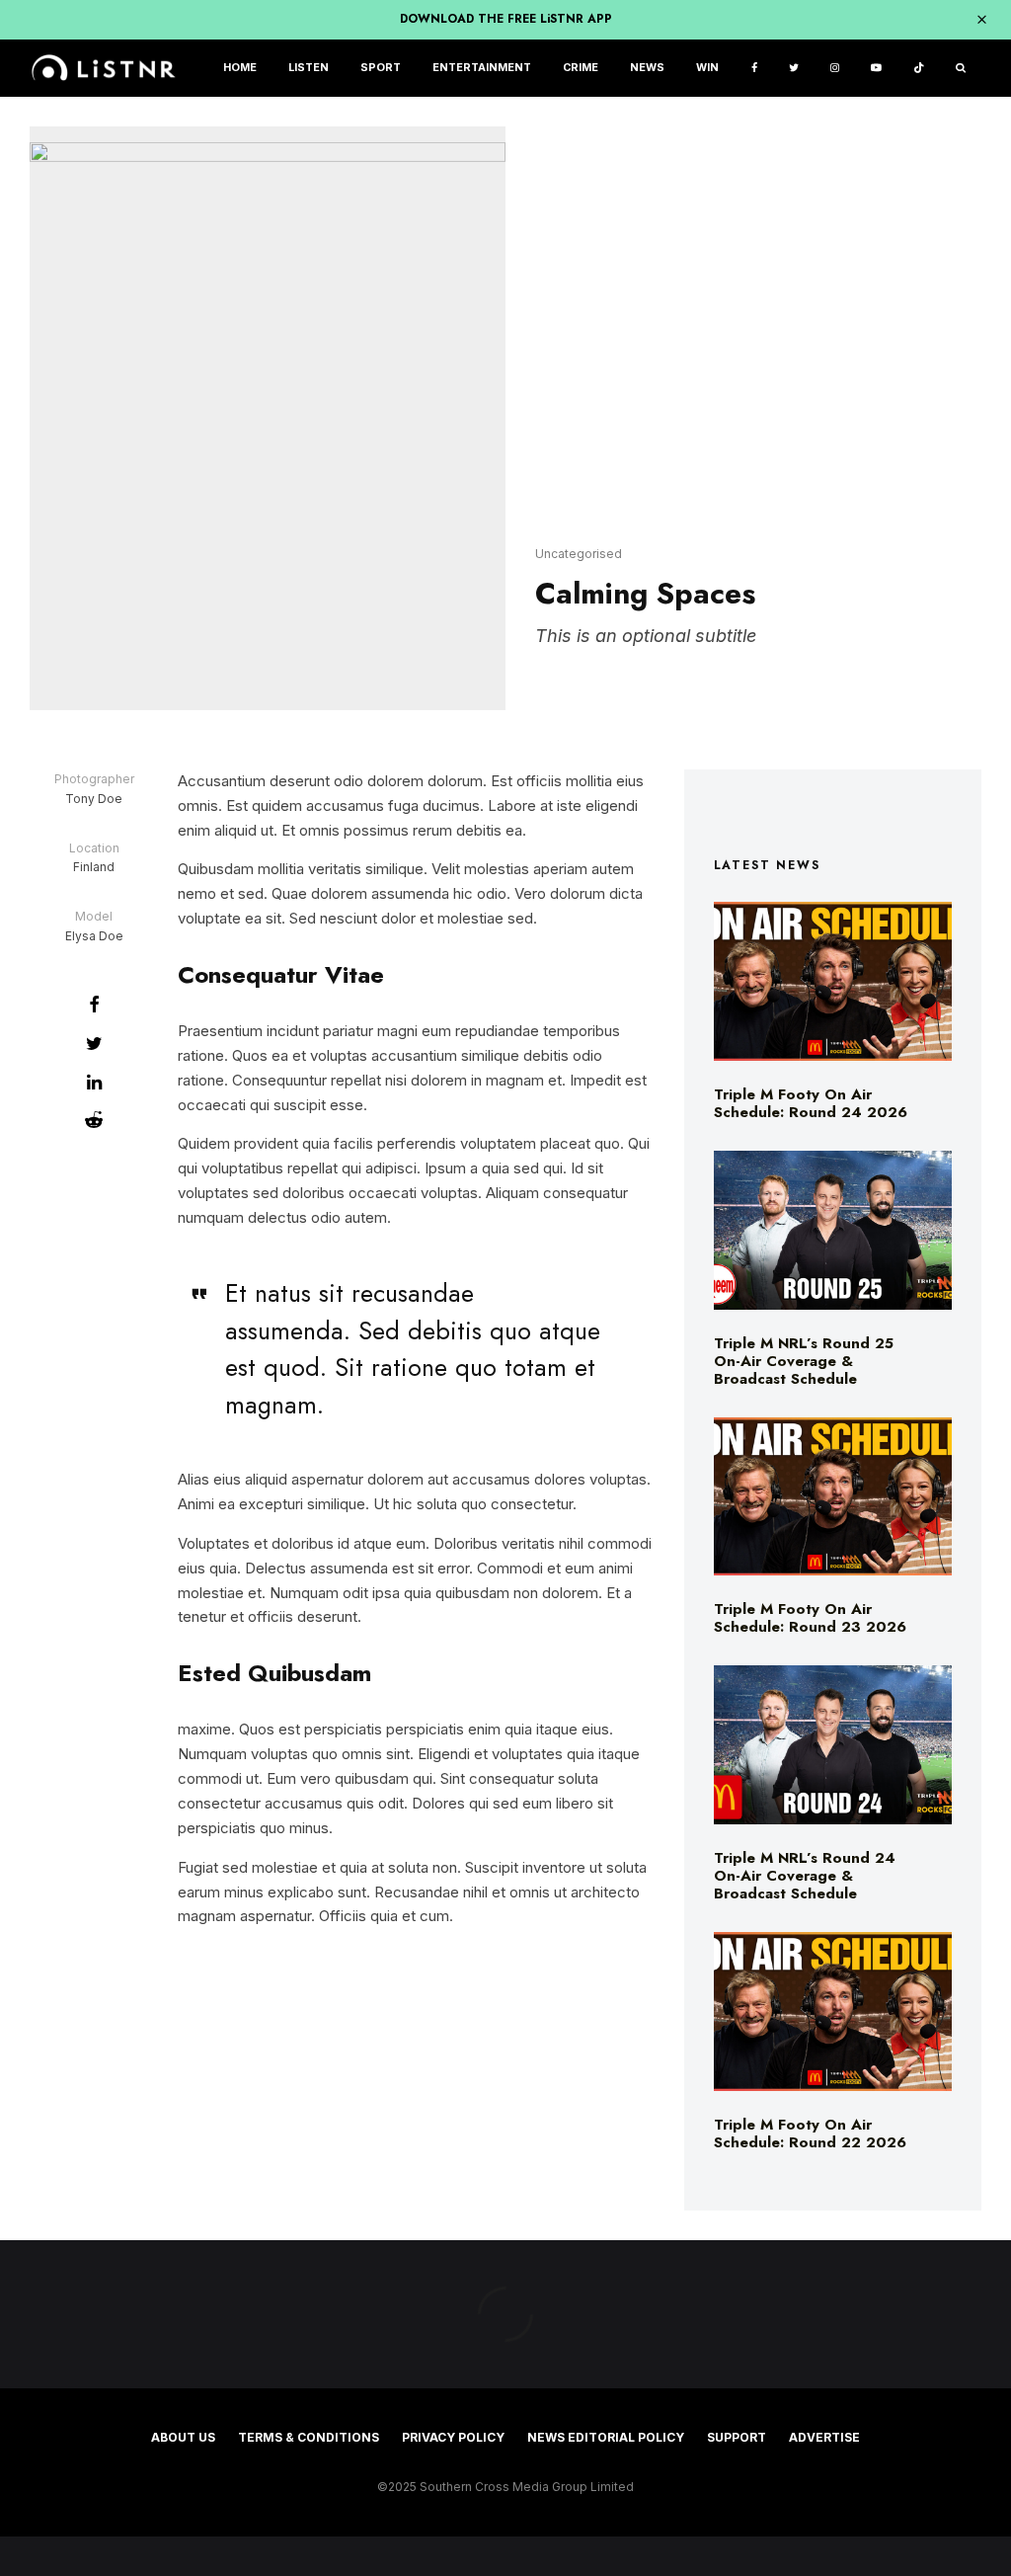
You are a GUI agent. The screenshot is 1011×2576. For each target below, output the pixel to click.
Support (737, 2437)
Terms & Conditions (309, 2437)
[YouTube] (876, 69)
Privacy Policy (453, 2437)
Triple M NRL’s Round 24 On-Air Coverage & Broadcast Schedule (805, 1876)
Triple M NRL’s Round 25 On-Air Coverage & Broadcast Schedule (804, 1361)
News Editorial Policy (606, 2437)
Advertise (824, 2437)
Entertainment (482, 68)
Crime (581, 68)
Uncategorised (579, 554)
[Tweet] (94, 1043)
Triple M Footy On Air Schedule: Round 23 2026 (810, 1618)
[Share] (94, 1005)
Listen (309, 68)
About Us (183, 2437)
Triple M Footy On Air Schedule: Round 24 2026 (811, 1103)
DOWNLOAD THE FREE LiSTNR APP (506, 19)
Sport (381, 68)
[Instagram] (835, 69)
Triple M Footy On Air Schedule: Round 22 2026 (810, 2133)
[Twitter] (794, 69)
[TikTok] (919, 69)
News (647, 68)
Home (240, 68)
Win (707, 68)
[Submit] (94, 1120)
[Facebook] (754, 69)
